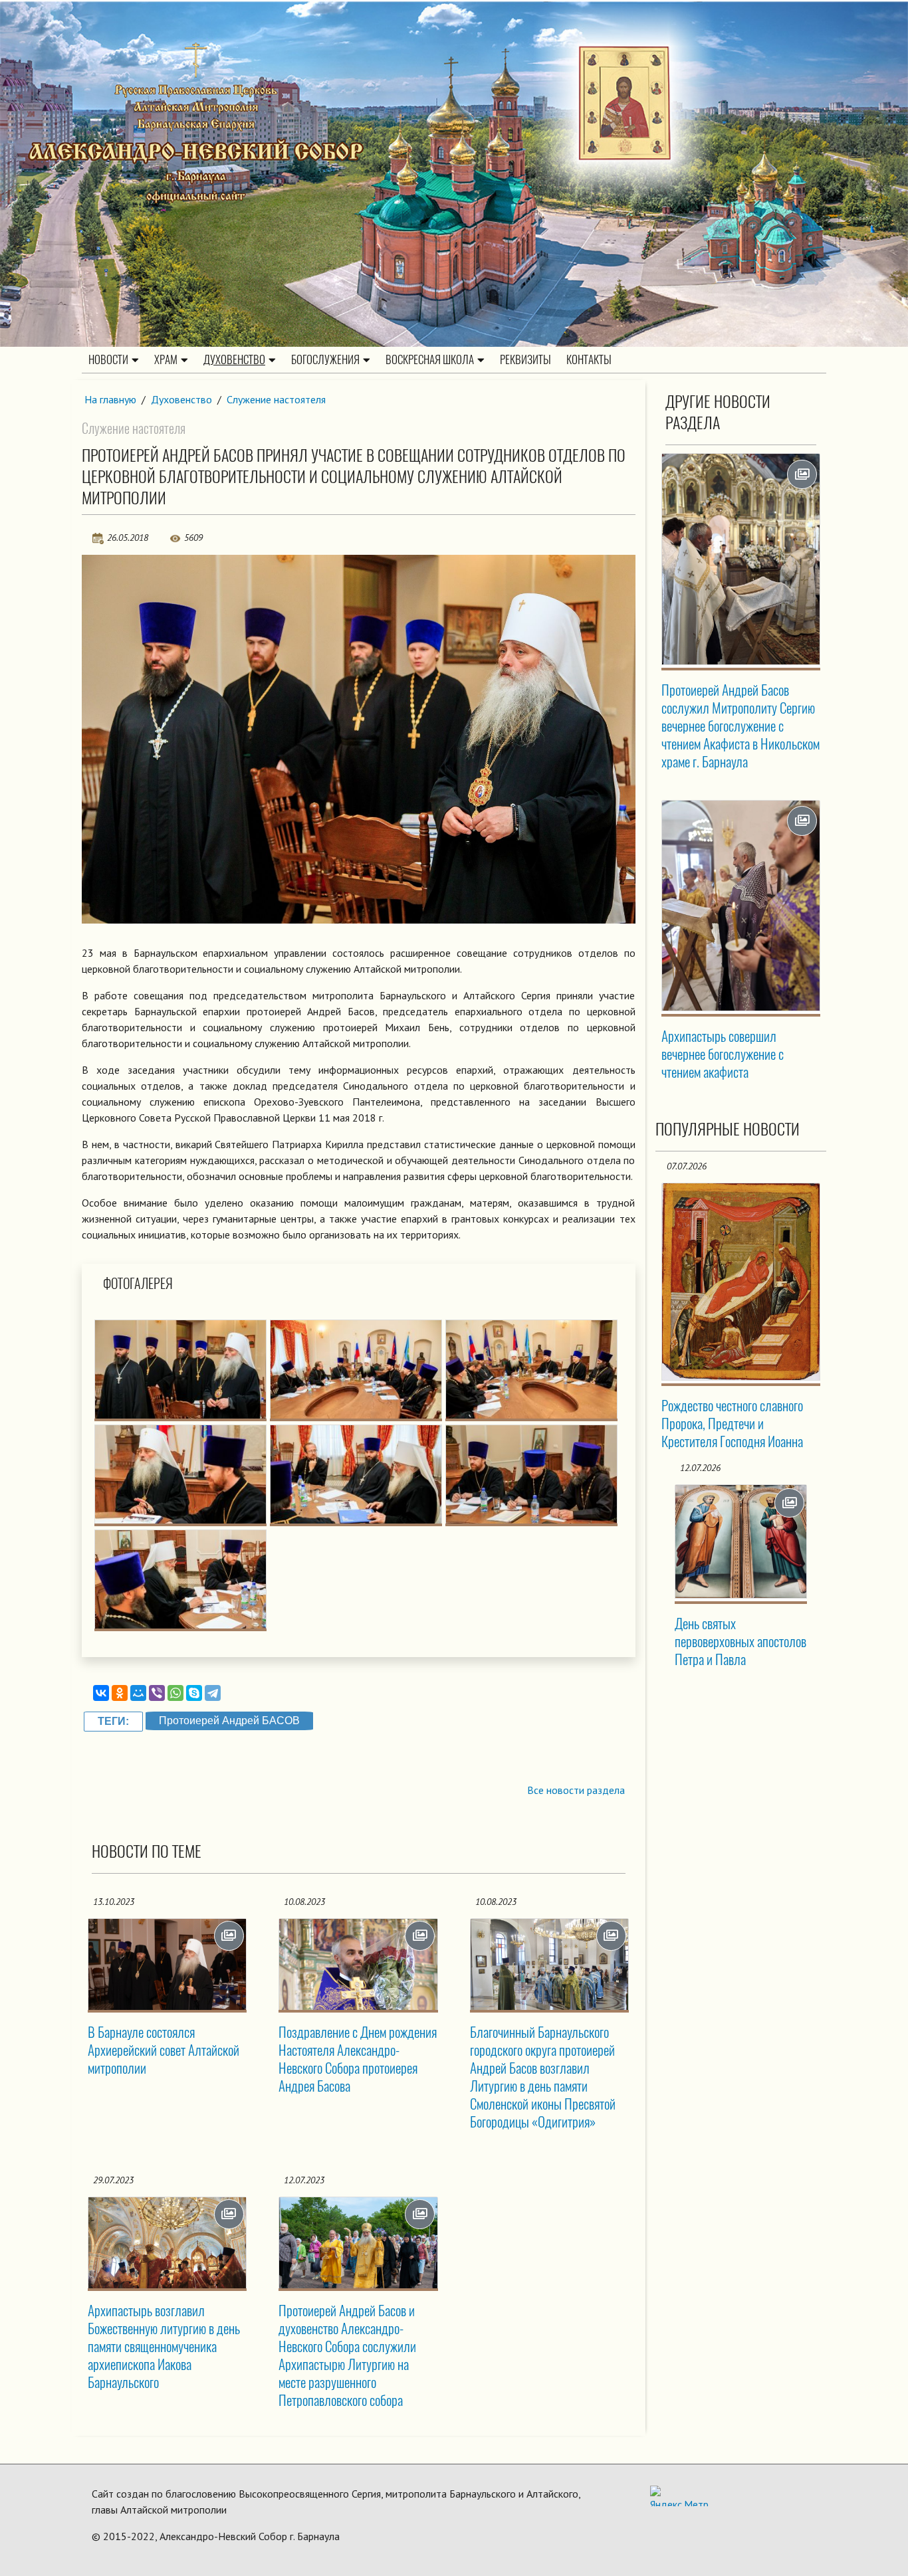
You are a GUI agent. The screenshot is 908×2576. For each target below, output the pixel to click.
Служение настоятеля (276, 399)
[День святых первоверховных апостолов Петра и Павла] (741, 1541)
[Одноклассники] (120, 1693)
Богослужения (325, 359)
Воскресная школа (430, 359)
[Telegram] (213, 1693)
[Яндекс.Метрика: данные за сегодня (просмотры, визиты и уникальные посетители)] (679, 2496)
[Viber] (157, 1693)
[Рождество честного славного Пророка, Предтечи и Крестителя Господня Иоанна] (741, 1282)
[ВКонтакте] (101, 1693)
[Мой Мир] (138, 1693)
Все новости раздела (576, 1790)
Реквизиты (525, 359)
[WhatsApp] (175, 1693)
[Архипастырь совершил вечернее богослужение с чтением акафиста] (741, 906)
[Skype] (194, 1693)
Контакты (589, 359)
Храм (166, 359)
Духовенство (234, 359)
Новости (108, 359)
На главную (110, 399)
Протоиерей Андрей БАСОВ (229, 1721)
